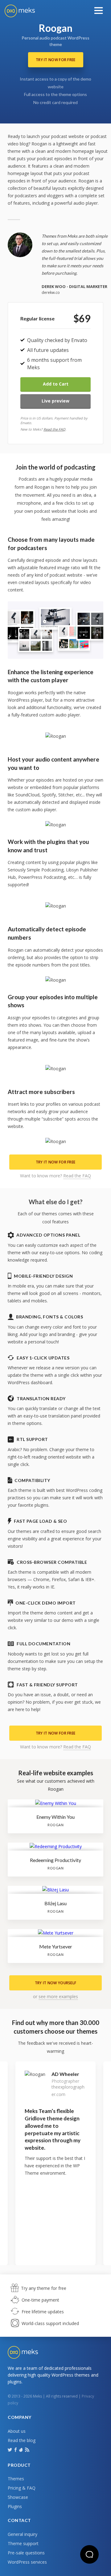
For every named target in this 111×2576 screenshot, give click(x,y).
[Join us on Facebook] (16, 2449)
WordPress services (27, 2562)
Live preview (55, 401)
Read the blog (22, 2440)
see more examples (58, 1996)
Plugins (15, 2506)
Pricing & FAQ (22, 2488)
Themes (16, 2479)
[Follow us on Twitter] (10, 2449)
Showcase (18, 2497)
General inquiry (23, 2534)
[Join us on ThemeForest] (21, 2451)
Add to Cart (56, 384)
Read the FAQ (54, 429)
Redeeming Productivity (55, 1860)
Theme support (23, 2543)
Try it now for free (56, 60)
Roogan (55, 1825)
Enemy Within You (55, 1817)
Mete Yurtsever (56, 1946)
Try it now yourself (56, 1983)
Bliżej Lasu (55, 1903)
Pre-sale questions (26, 2553)
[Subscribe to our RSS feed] (28, 2449)
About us (17, 2431)
